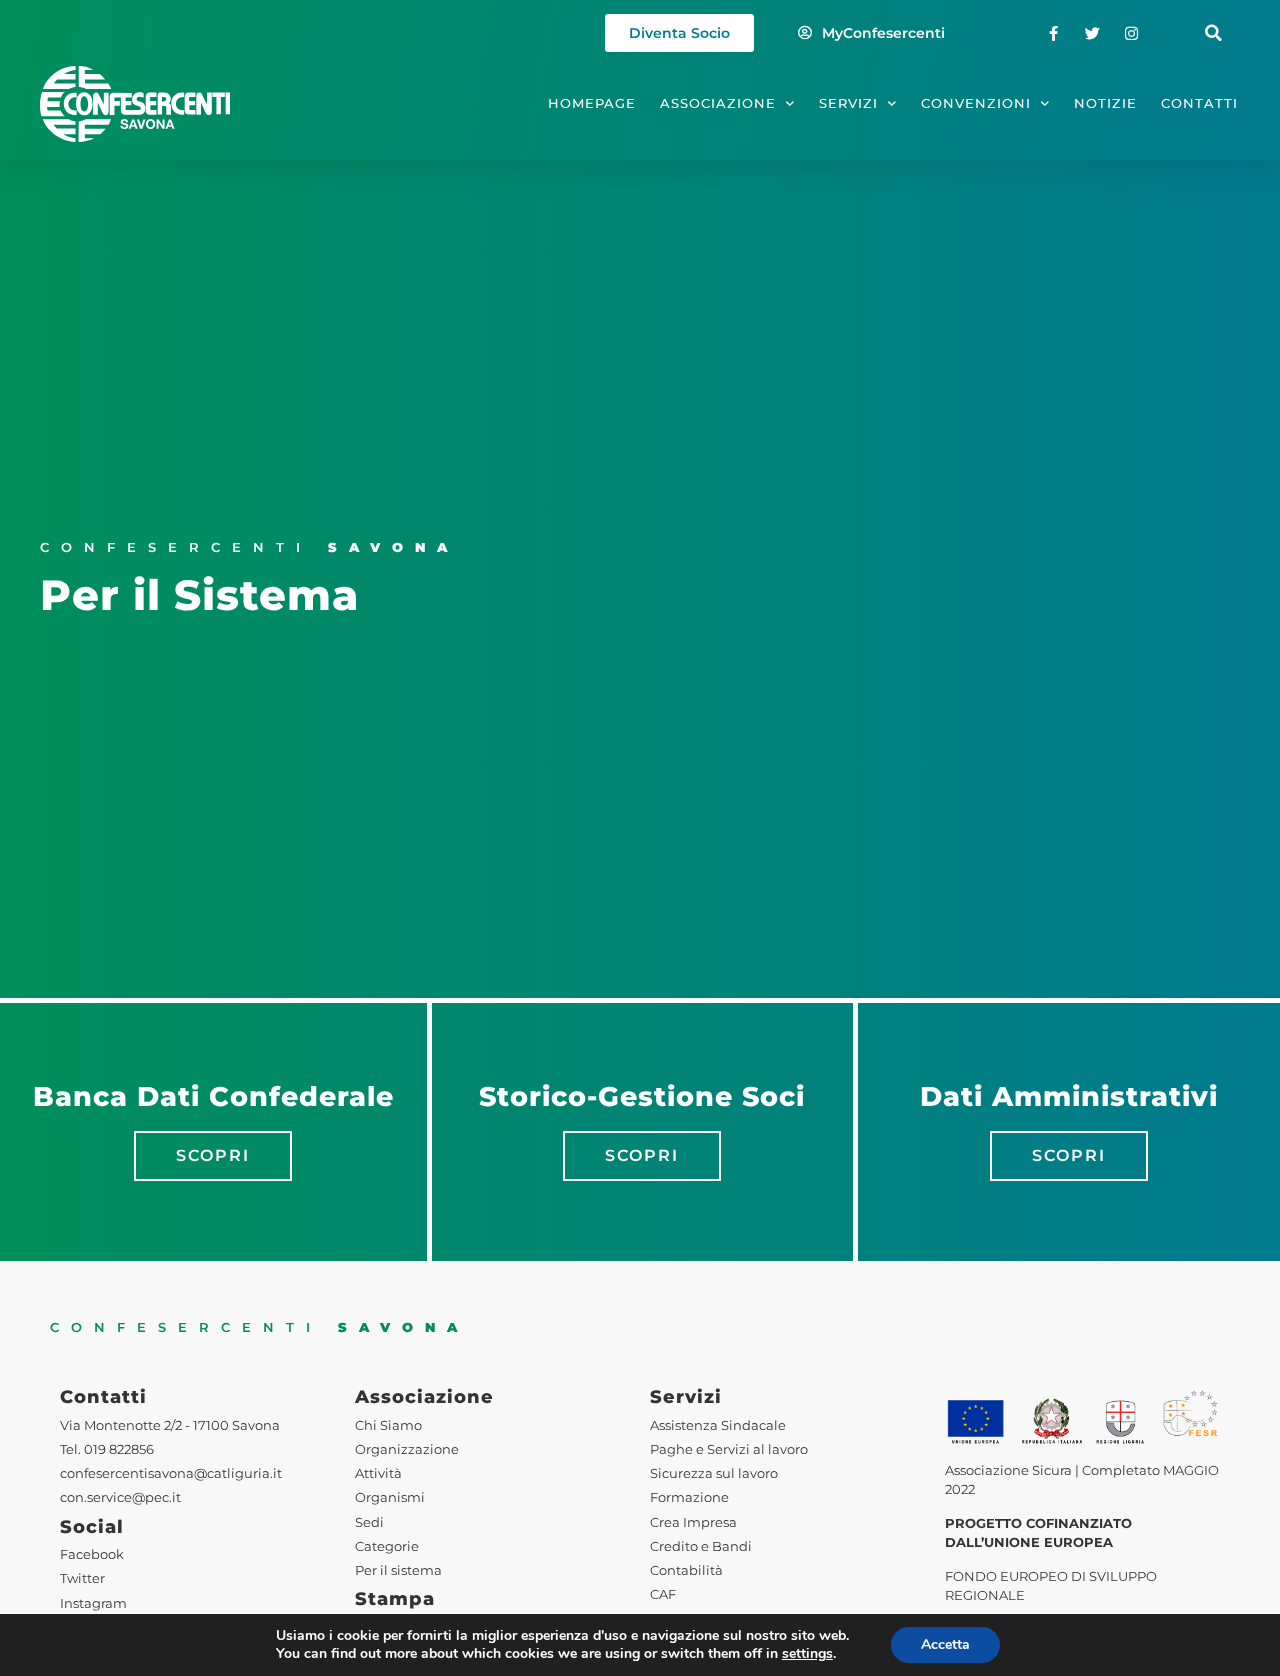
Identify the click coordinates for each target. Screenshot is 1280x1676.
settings (807, 1654)
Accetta (945, 1644)
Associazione (718, 103)
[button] (1213, 33)
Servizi (848, 103)
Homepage (592, 103)
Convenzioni (976, 103)
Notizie (1105, 103)
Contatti (1199, 103)
